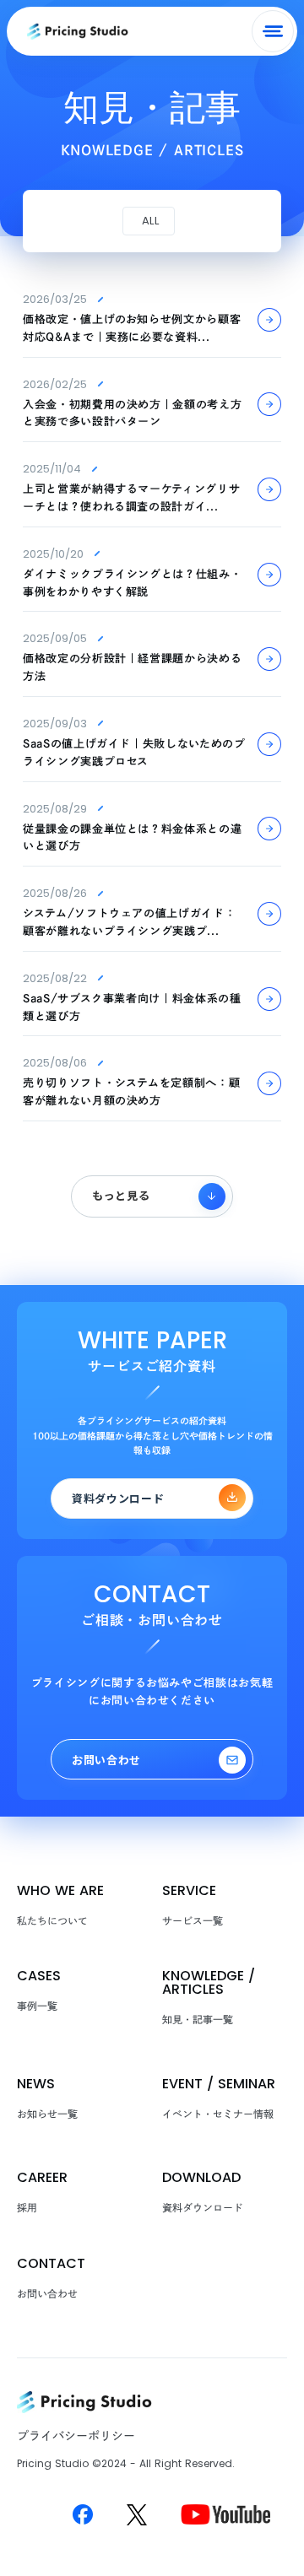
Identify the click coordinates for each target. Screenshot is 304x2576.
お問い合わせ (47, 2293)
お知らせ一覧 (47, 2114)
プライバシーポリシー (76, 2436)
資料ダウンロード (203, 2207)
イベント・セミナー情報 (218, 2114)
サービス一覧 (193, 1920)
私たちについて (52, 1920)
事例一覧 (37, 2006)
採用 (27, 2207)
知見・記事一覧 (198, 2019)
